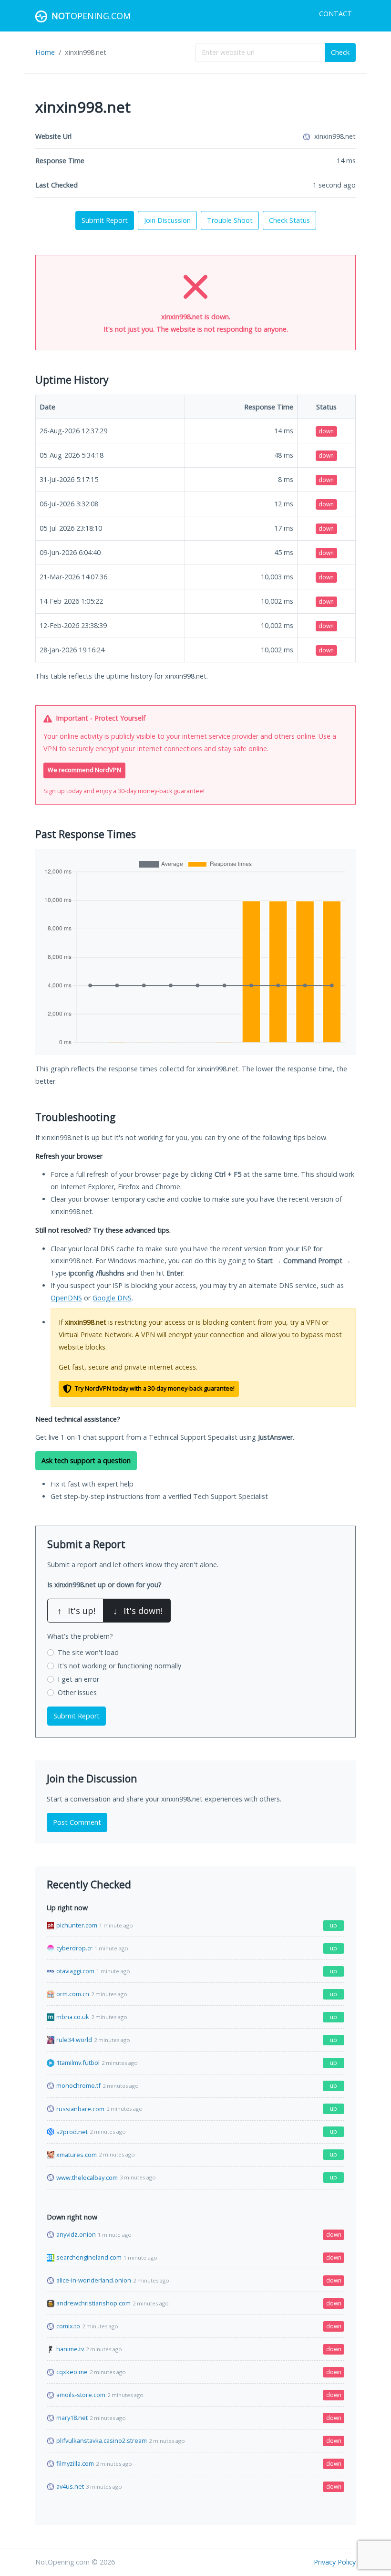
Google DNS (112, 1298)
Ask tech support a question (86, 1461)
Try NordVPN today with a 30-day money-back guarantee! (154, 1388)
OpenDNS (66, 1298)
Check (340, 52)
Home (45, 52)
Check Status (289, 220)
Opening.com (91, 16)
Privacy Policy (335, 2562)
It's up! (76, 1611)
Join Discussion (167, 220)
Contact (335, 14)
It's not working (119, 1666)
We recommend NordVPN (84, 770)
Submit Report (105, 220)
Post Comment (77, 1822)
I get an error (78, 1679)
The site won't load (88, 1652)
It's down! (138, 1611)
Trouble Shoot (230, 220)
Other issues (77, 1692)
